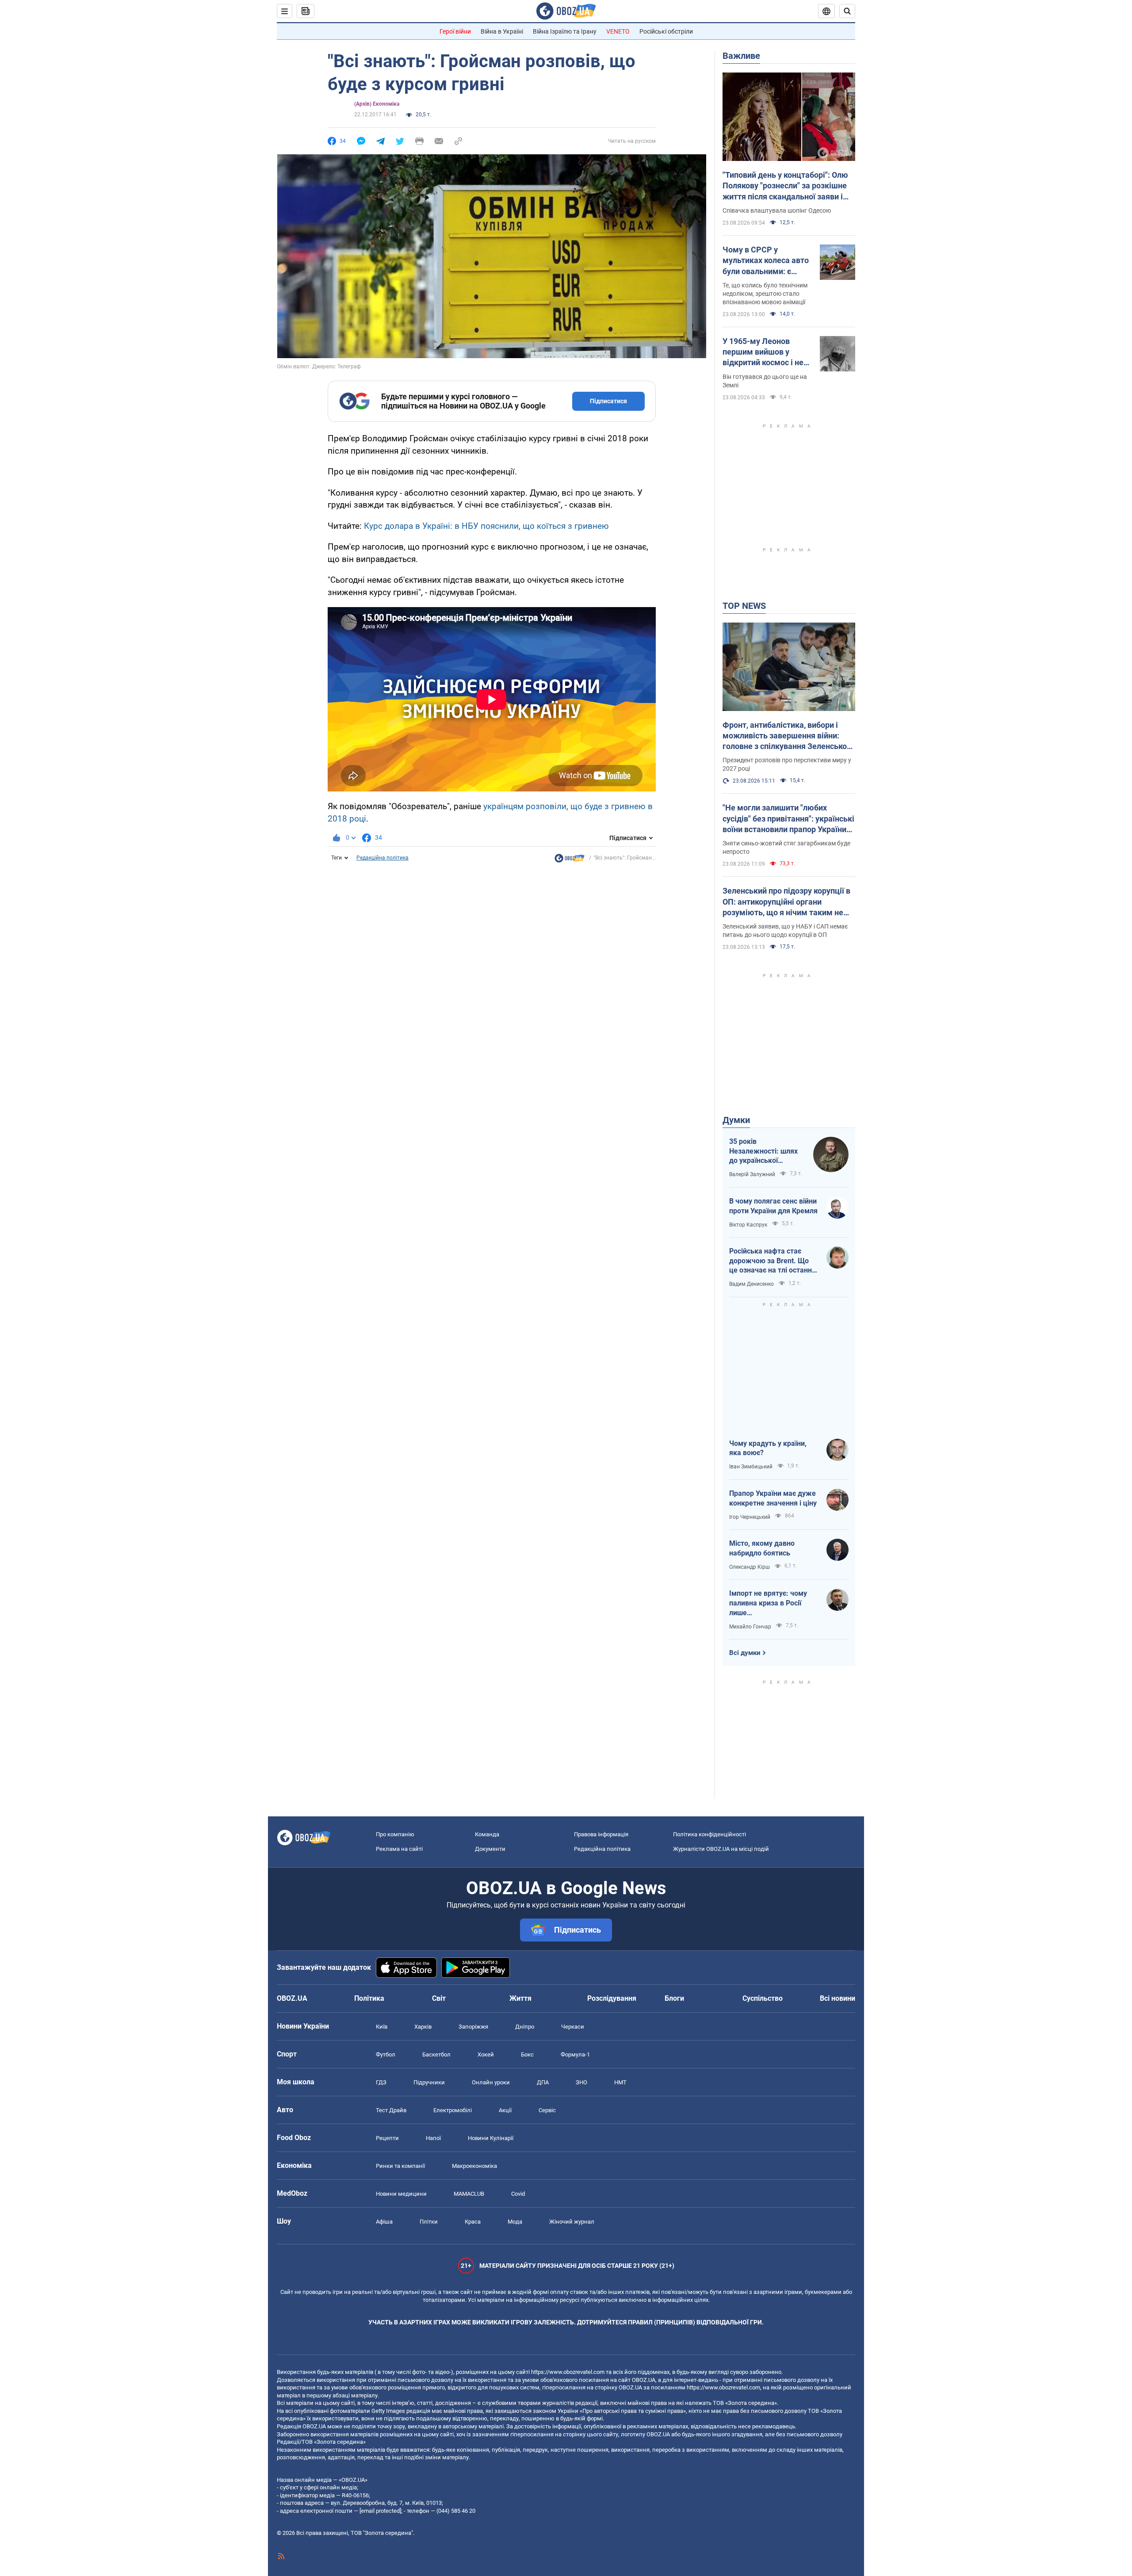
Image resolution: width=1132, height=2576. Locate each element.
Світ (439, 1998)
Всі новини (838, 1998)
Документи (490, 1849)
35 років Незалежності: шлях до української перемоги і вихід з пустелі (763, 1151)
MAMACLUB (469, 2194)
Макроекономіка (474, 2166)
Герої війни (455, 31)
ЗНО (581, 2082)
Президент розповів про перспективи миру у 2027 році (787, 764)
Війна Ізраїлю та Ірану (565, 31)
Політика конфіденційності (709, 1834)
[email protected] (380, 2511)
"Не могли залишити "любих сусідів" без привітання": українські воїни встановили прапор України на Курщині (788, 819)
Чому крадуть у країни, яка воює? (768, 1448)
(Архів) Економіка (377, 104)
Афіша (384, 2222)
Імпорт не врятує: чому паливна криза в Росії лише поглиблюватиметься (768, 1603)
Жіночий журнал (572, 2222)
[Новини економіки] (570, 860)
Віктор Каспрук (748, 1225)
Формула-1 (575, 2054)
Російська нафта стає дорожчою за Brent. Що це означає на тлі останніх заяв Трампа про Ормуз (773, 1261)
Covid (518, 2194)
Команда (487, 1834)
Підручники (429, 2082)
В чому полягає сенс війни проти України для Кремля (773, 1206)
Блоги (674, 1998)
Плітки (429, 2222)
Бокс (527, 2054)
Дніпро (525, 2027)
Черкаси (573, 2027)
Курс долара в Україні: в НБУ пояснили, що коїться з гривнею (486, 526)
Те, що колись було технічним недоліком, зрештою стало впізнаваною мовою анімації (765, 294)
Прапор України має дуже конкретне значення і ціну (773, 1498)
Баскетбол (436, 2054)
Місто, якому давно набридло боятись (762, 1548)
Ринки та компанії (400, 2166)
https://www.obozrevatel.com (568, 2372)
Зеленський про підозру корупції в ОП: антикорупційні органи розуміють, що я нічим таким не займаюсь (786, 902)
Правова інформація (601, 1834)
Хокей (486, 2054)
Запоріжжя (473, 2027)
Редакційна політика (382, 858)
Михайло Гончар (750, 1627)
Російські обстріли (666, 31)
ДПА (543, 2082)
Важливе (741, 56)
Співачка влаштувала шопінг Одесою (777, 210)
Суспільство (763, 1998)
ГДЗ (381, 2082)
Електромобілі (453, 2110)
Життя (520, 1998)
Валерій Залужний (752, 1174)
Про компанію (395, 1834)
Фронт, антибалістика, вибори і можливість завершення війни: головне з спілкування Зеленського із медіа (789, 736)
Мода (515, 2222)
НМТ (620, 2082)
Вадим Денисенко (751, 1284)
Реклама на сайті (399, 1849)
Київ (382, 2027)
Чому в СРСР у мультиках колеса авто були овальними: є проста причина (766, 261)
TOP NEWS (744, 606)
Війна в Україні (502, 31)
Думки (736, 1120)
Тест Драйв (391, 2110)
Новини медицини (401, 2194)
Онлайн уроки (491, 2082)
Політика (369, 1998)
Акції (505, 2110)
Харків (423, 2027)
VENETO (618, 31)
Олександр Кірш (750, 1567)
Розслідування (612, 1998)
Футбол (386, 2054)
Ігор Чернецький (750, 1517)
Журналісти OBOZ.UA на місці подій (721, 1849)
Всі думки (745, 1653)
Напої (433, 2138)
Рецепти (387, 2138)
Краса (473, 2222)
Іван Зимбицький (751, 1467)
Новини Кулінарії (491, 2138)
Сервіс (547, 2110)
